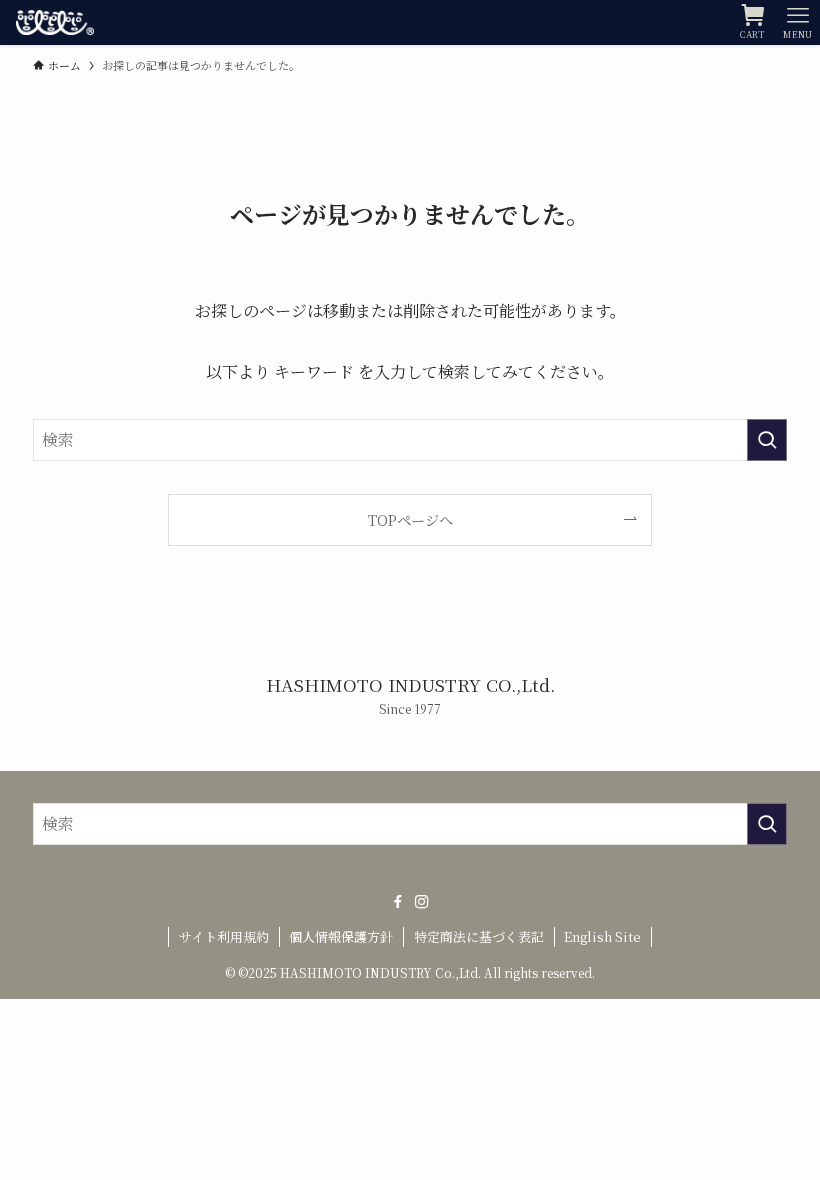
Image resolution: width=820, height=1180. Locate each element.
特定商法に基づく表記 (479, 936)
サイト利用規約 (224, 936)
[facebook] (398, 902)
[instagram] (422, 902)
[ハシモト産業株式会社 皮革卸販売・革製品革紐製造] (54, 22)
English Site (602, 936)
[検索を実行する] (767, 440)
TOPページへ (410, 519)
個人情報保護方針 (341, 936)
